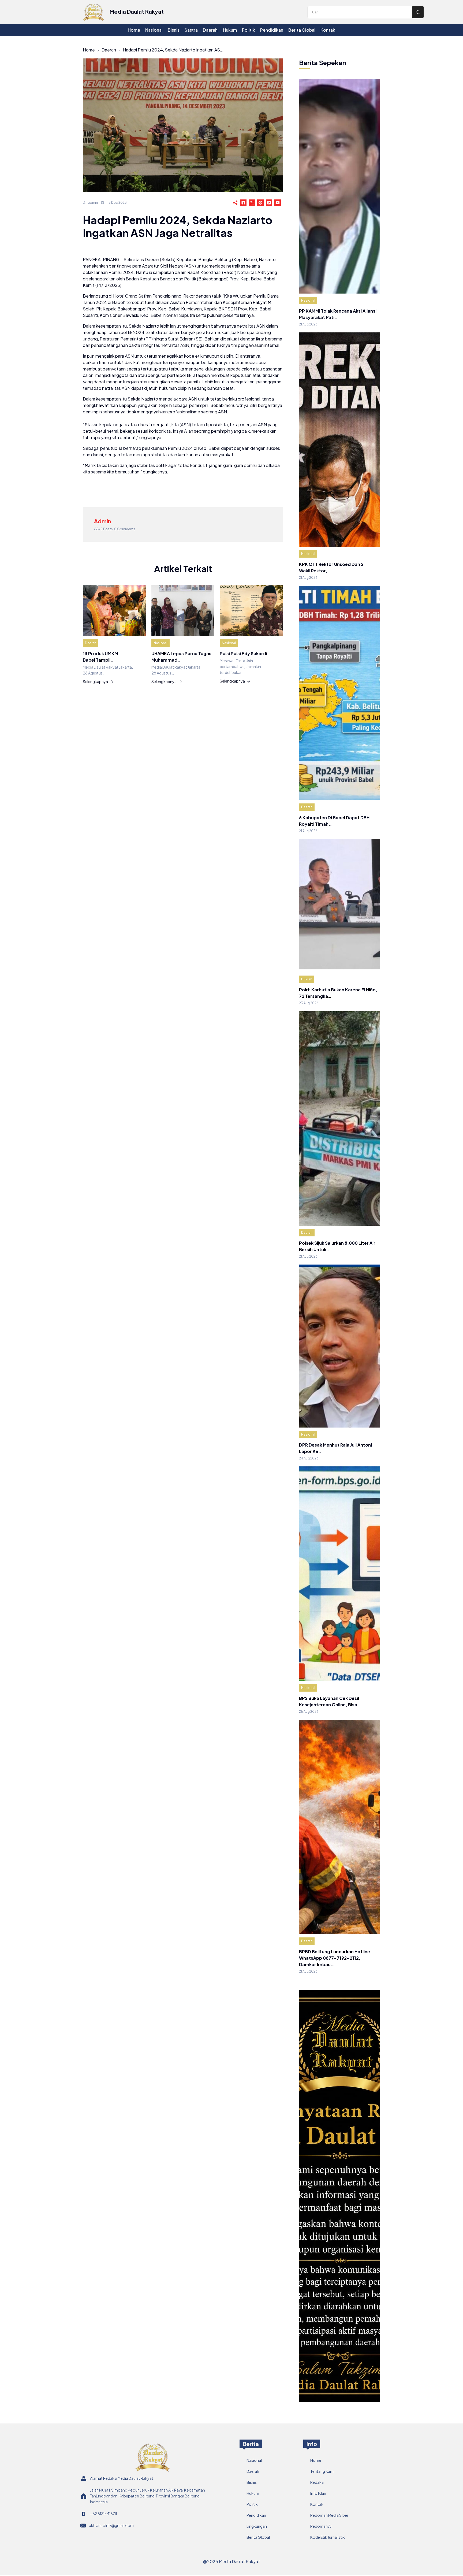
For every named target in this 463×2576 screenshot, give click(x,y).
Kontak (317, 2504)
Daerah (109, 50)
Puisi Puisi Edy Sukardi (243, 653)
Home (89, 50)
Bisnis (252, 2482)
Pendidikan (256, 2515)
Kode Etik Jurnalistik (328, 2537)
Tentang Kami (322, 2471)
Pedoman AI (321, 2526)
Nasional (160, 643)
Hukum (307, 979)
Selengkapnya (95, 681)
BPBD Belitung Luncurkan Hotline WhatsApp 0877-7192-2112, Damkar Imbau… (335, 1958)
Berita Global (258, 2537)
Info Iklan (318, 2493)
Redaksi (317, 2482)
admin (93, 203)
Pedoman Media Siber (329, 2515)
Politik (252, 2504)
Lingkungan (257, 2526)
